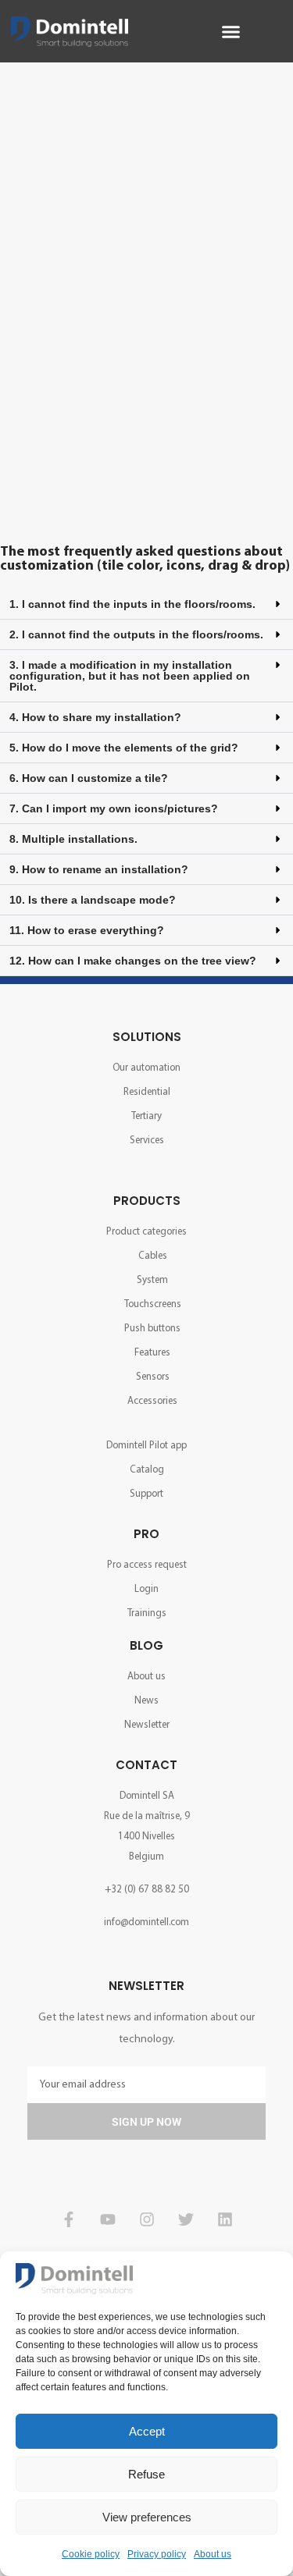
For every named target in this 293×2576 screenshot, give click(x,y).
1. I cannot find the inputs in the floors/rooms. (132, 604)
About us (213, 2554)
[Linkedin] (225, 2219)
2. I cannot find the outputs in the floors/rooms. (136, 634)
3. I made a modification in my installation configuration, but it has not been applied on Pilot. (130, 676)
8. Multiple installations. (73, 839)
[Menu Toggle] (231, 32)
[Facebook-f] (69, 2219)
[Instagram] (147, 2219)
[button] (146, 604)
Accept (147, 2431)
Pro (146, 1534)
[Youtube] (108, 2219)
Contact (146, 1765)
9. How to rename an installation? (99, 869)
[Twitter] (186, 2219)
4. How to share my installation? (95, 717)
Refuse (146, 2474)
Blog (146, 1645)
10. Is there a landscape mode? (93, 900)
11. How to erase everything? (87, 930)
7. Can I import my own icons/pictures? (114, 808)
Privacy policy (157, 2554)
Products (147, 1201)
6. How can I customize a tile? (89, 778)
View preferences (147, 2517)
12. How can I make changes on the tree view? (133, 961)
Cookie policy (91, 2554)
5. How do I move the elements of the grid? (124, 748)
